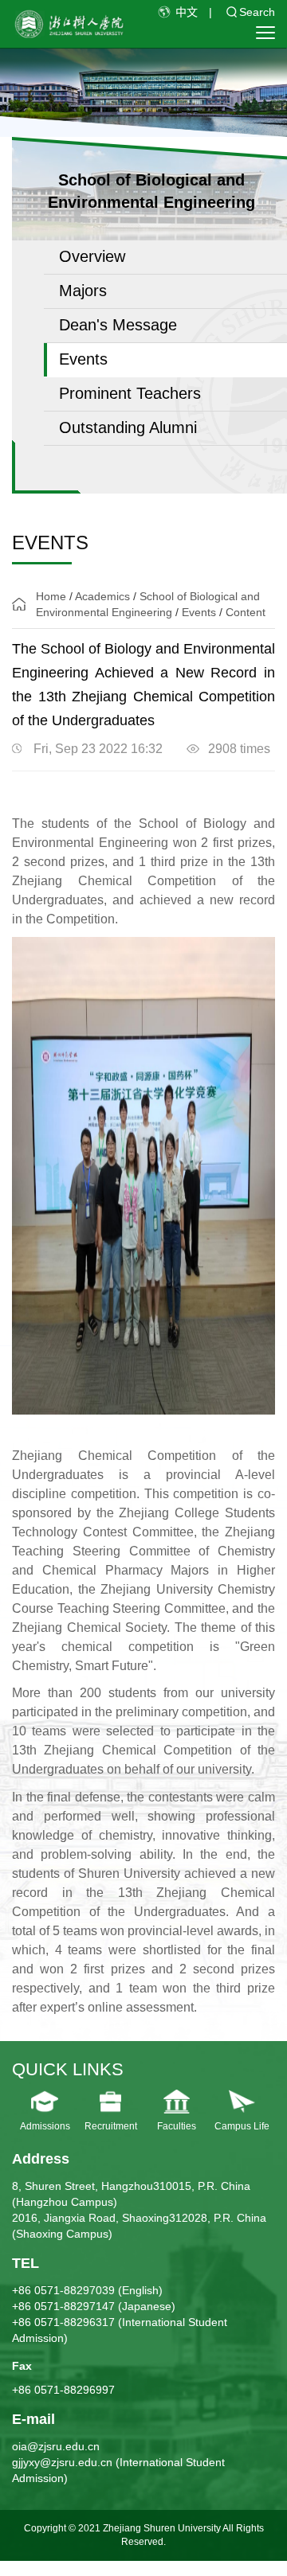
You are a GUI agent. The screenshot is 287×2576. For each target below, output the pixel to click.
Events (199, 612)
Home (51, 596)
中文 (187, 12)
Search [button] (257, 12)
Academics (102, 596)
